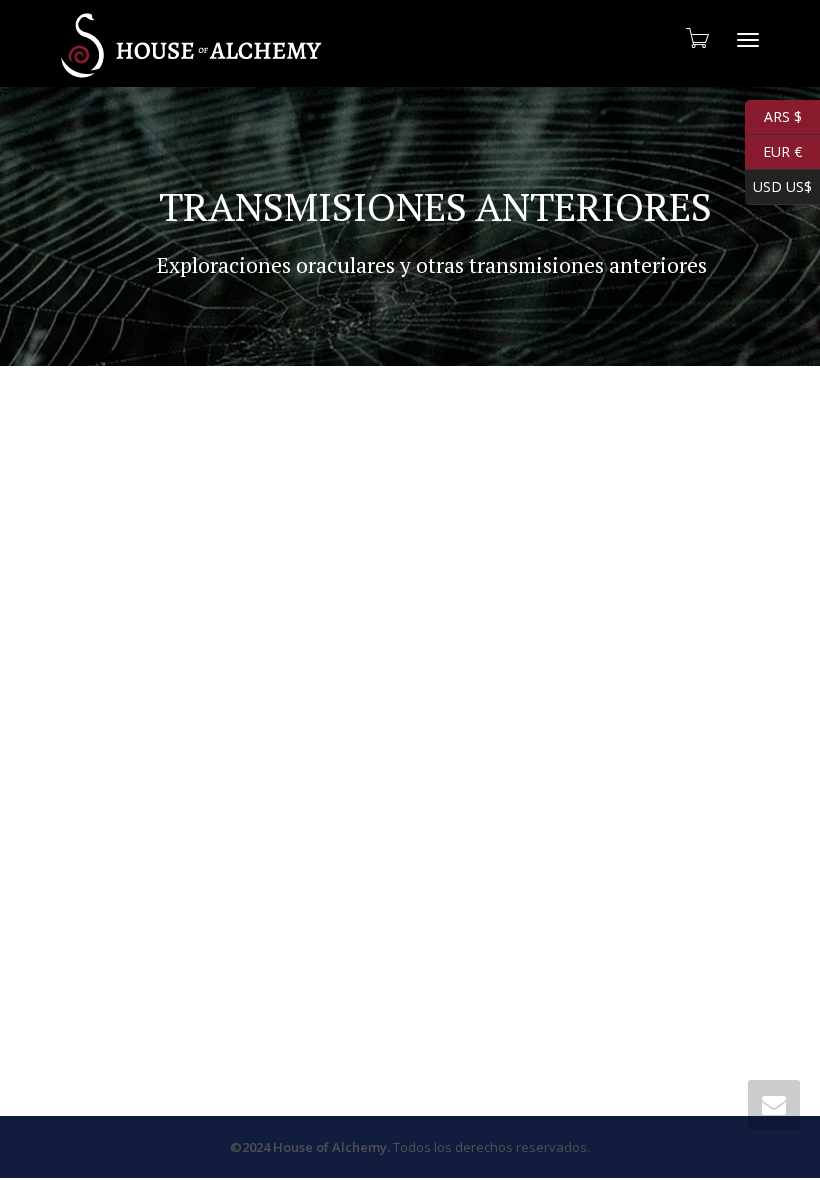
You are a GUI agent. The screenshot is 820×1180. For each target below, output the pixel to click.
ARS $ (773, 114)
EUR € (773, 149)
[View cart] (696, 38)
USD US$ (778, 184)
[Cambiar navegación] (748, 40)
